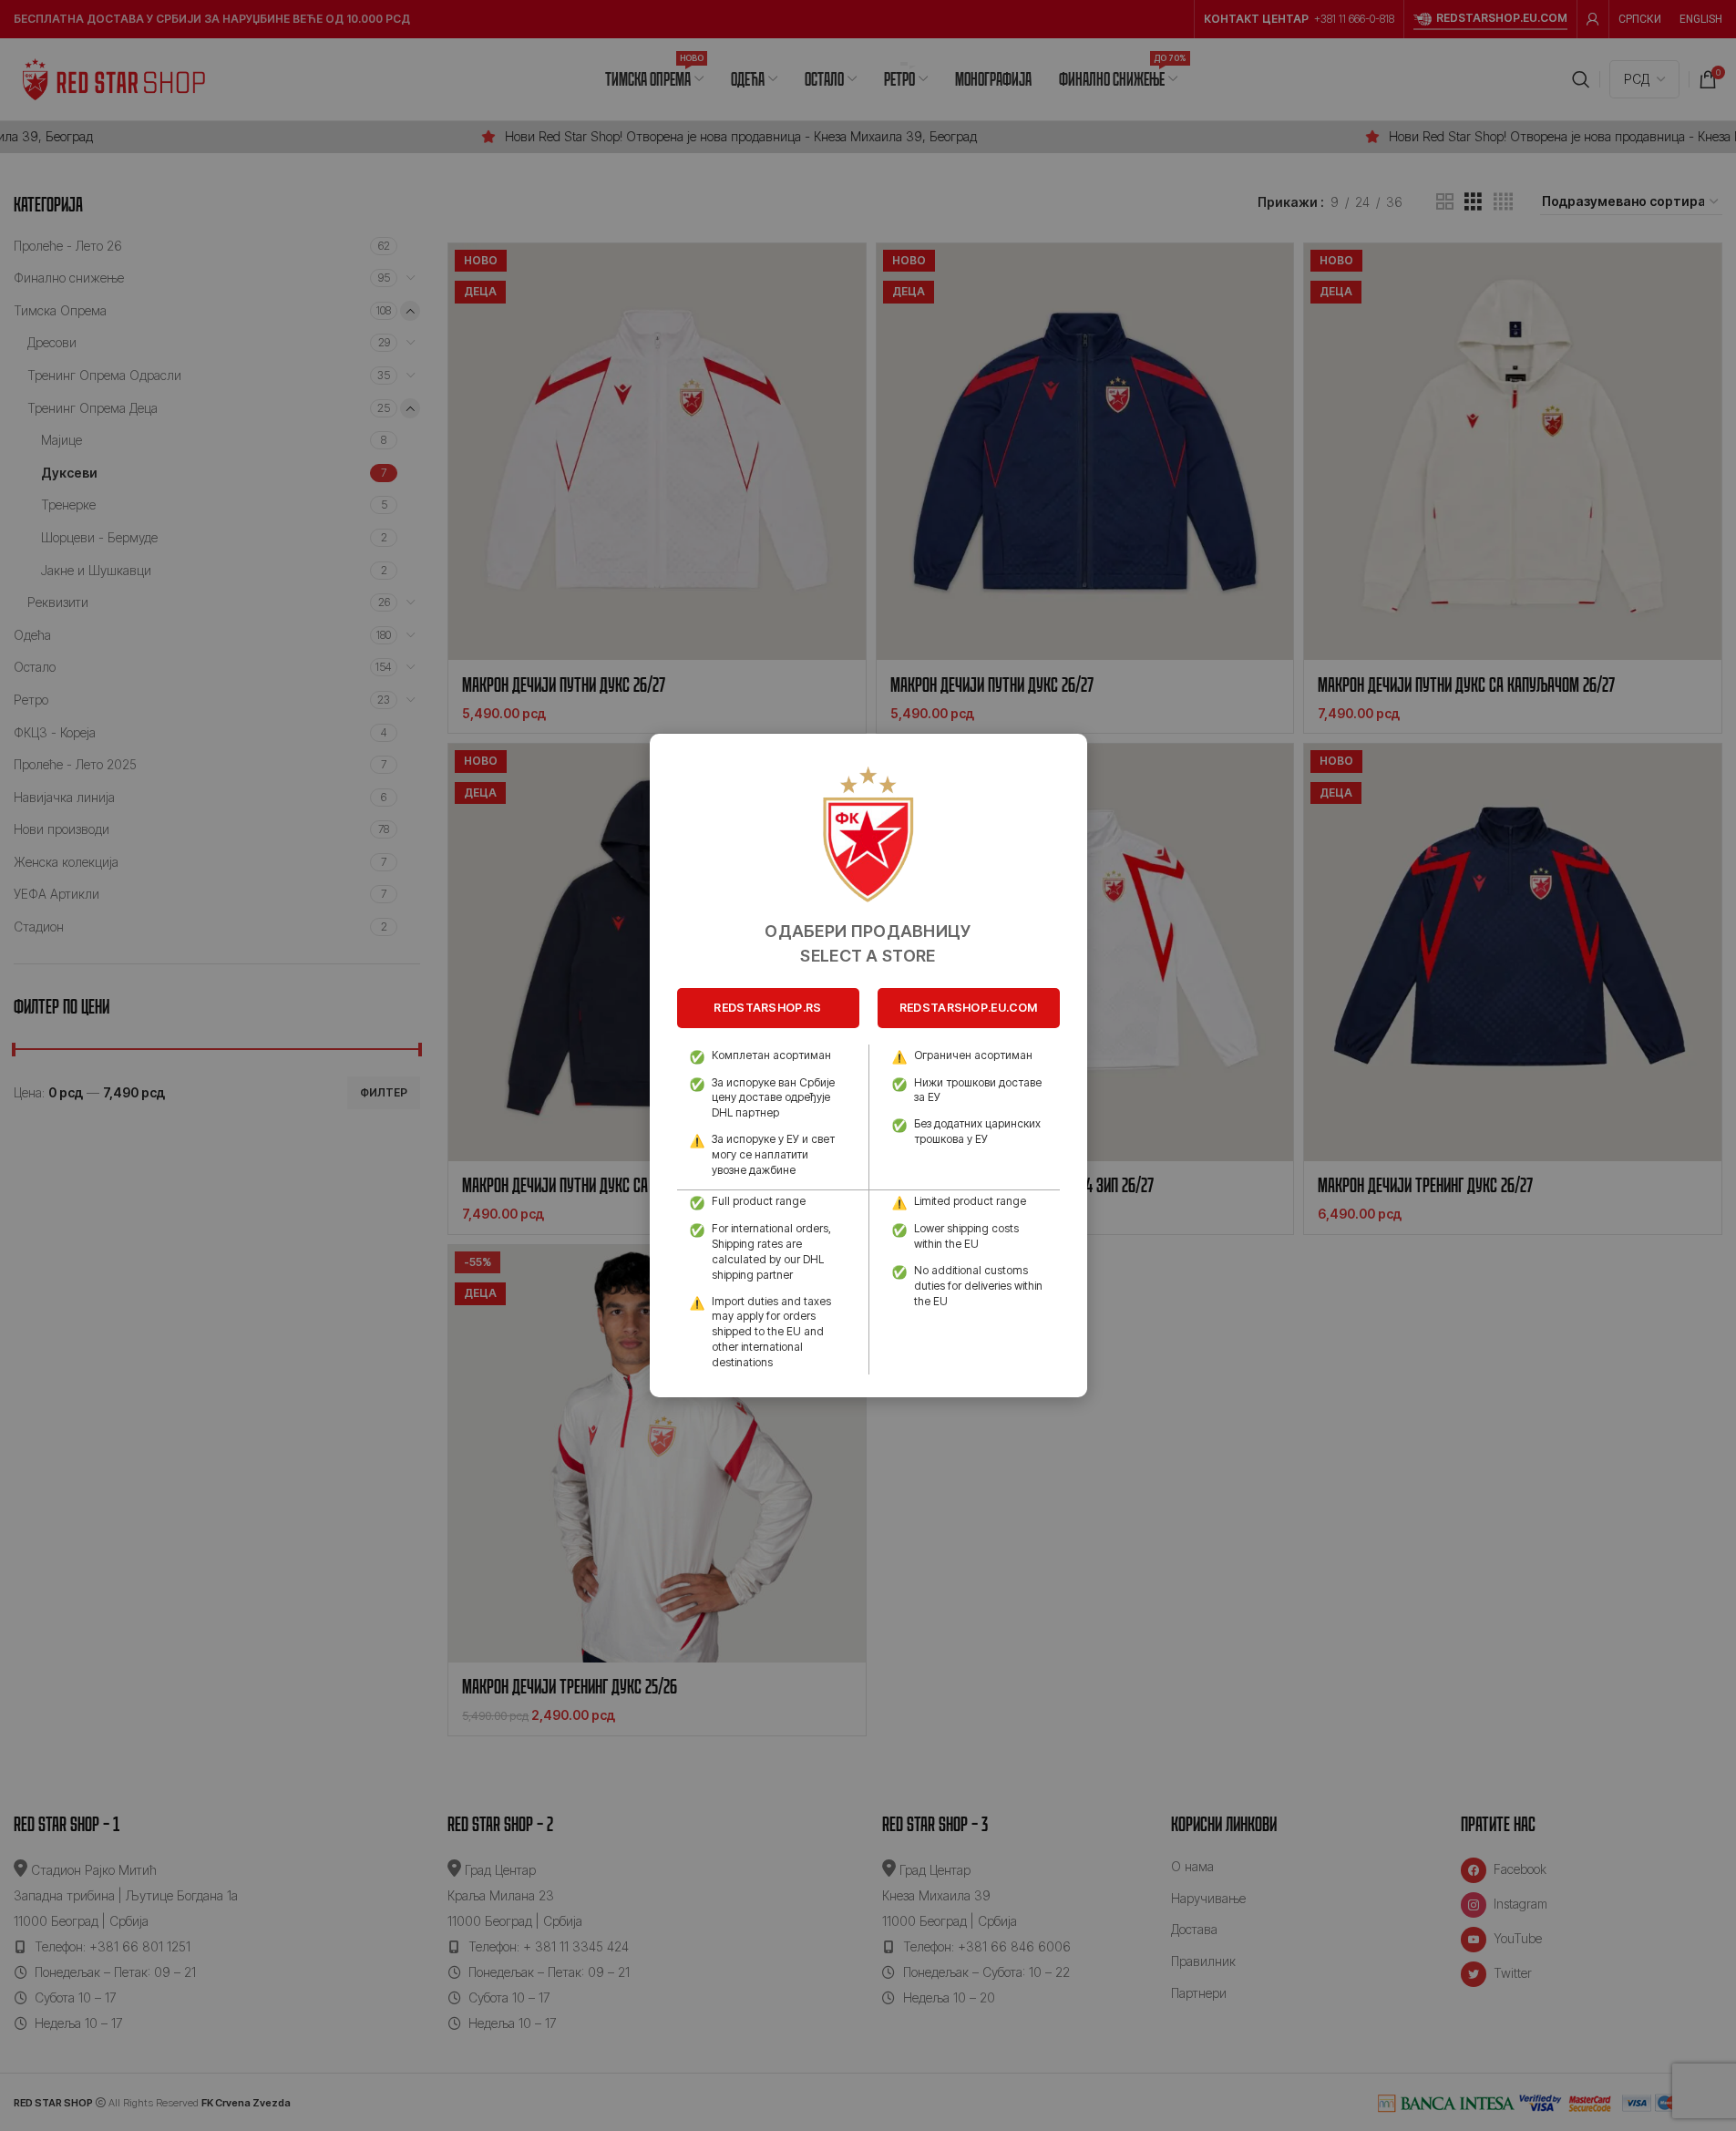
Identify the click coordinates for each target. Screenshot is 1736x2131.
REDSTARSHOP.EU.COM (968, 1008)
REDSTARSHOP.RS (767, 1008)
